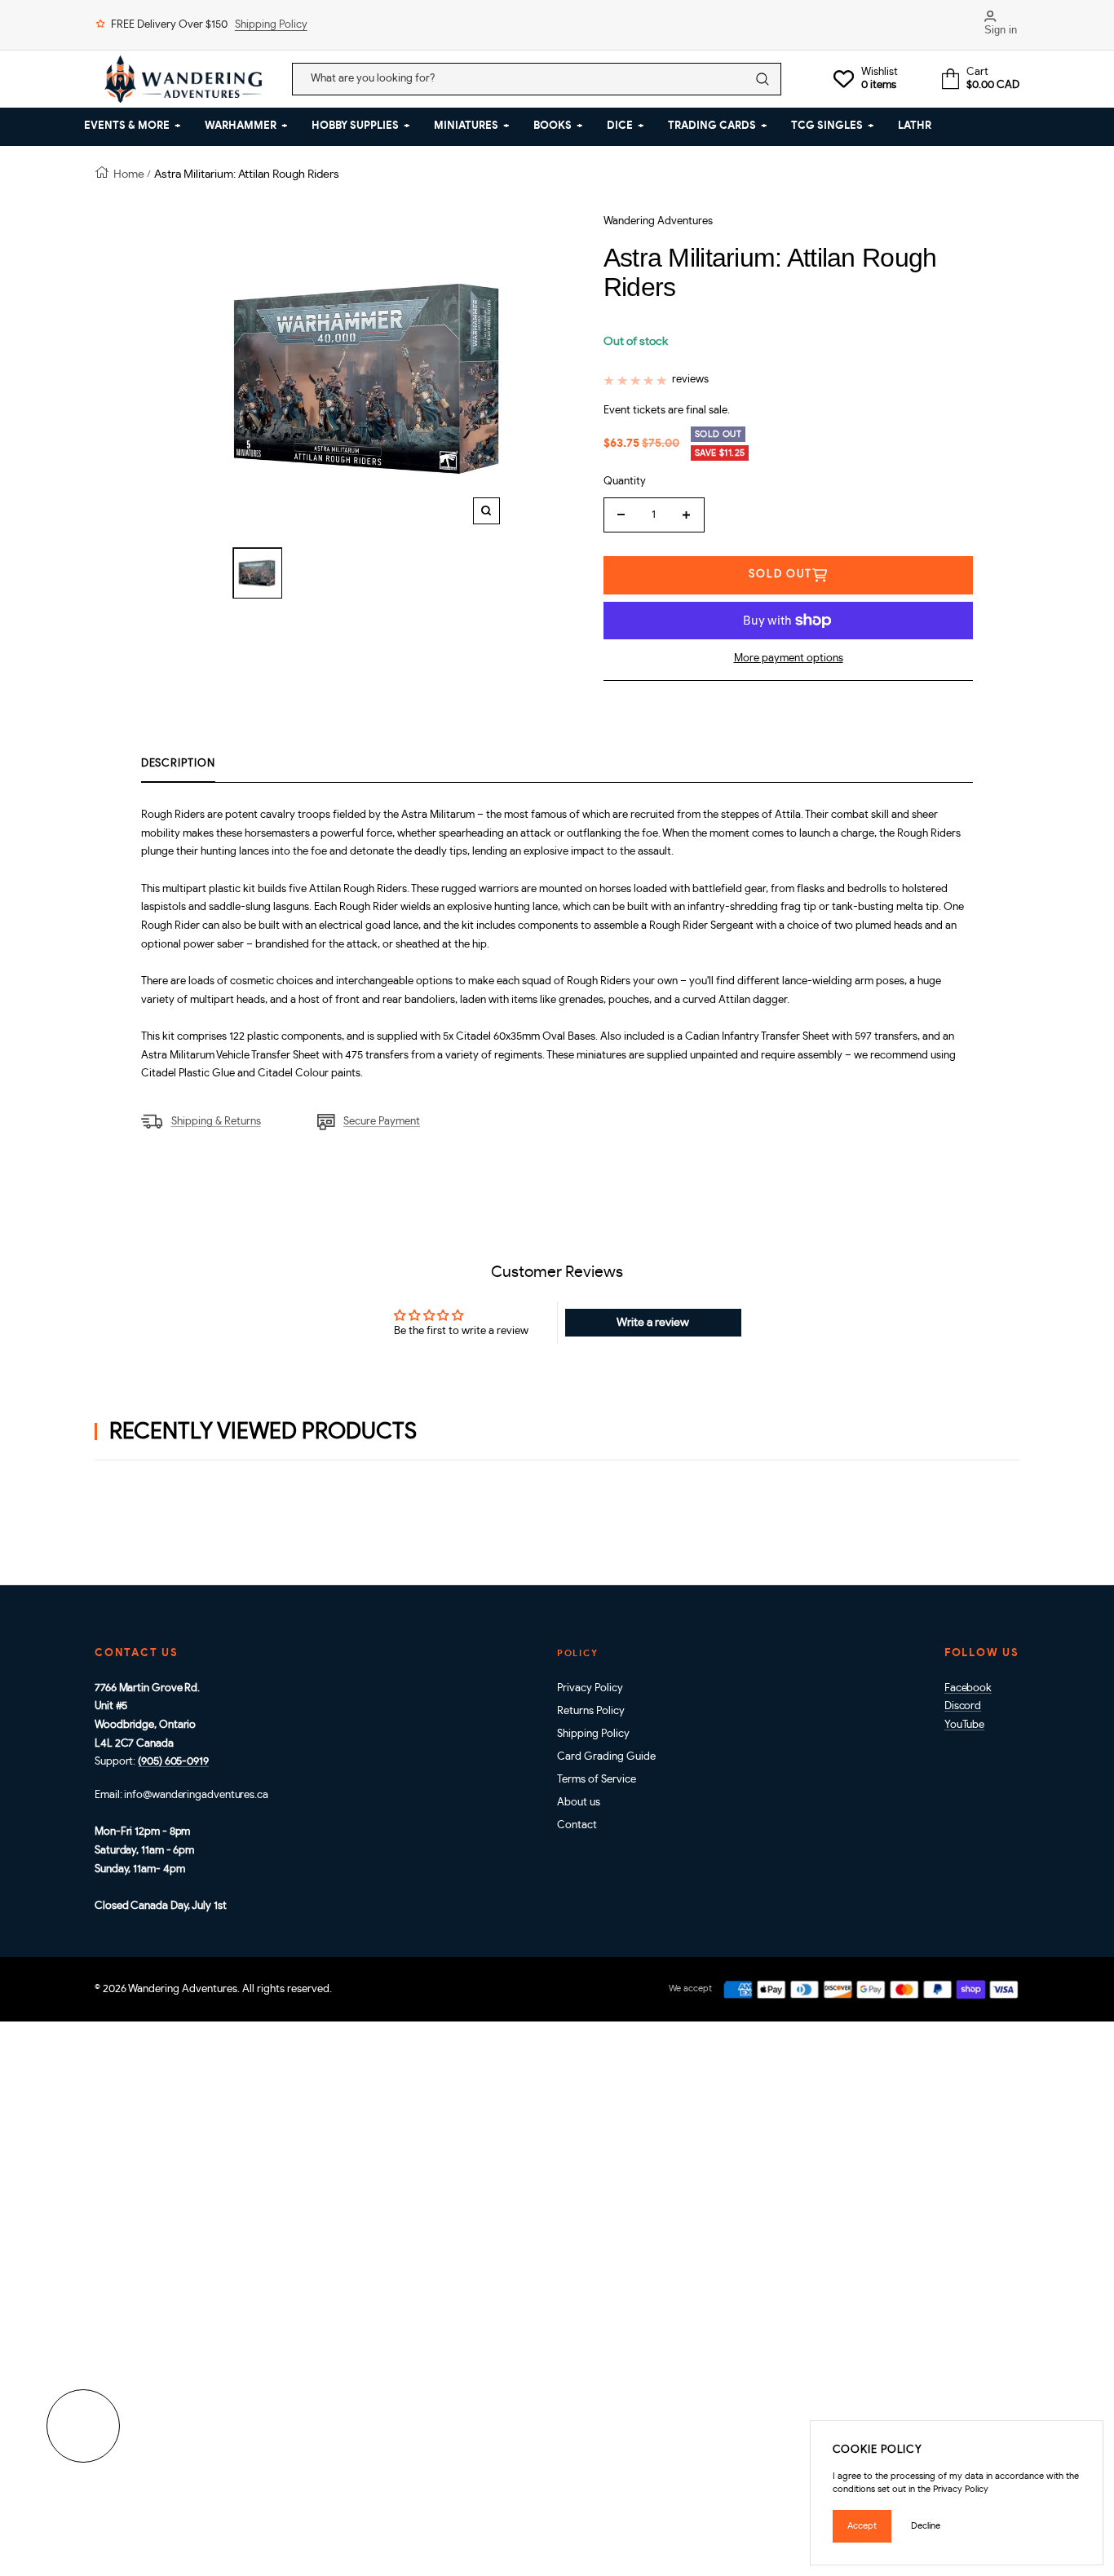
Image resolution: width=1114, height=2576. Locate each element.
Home (129, 174)
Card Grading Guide (606, 1757)
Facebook (968, 1688)
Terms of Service (597, 1780)
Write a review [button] (653, 1322)
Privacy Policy (590, 1688)
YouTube (964, 1725)
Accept (862, 2526)
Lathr (915, 126)
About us (579, 1803)
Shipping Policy (271, 25)
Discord (963, 1706)
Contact (577, 1825)
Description (178, 764)
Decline (926, 2526)
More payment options (789, 658)
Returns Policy (591, 1711)
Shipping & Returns (216, 1122)
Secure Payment (382, 1122)
